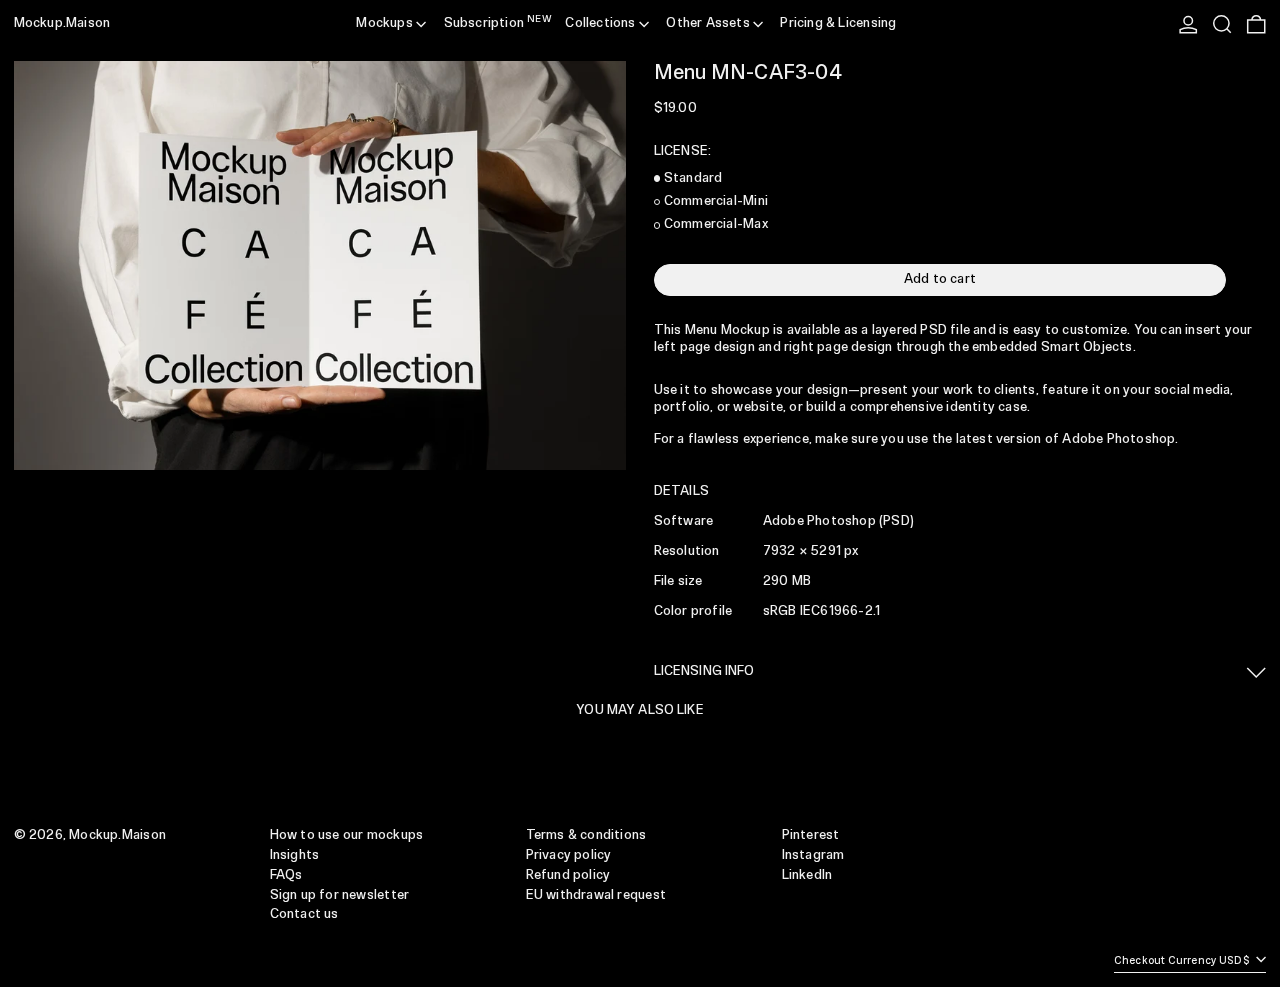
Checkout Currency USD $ (1183, 962)
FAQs (286, 875)
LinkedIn (807, 875)
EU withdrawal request (596, 895)
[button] (1222, 24)
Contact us (304, 914)
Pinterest (811, 835)
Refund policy (568, 875)
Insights (295, 855)
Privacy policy (569, 855)
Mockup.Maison (62, 23)
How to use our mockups (347, 835)
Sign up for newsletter (340, 895)
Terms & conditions (586, 835)
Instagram (813, 855)
